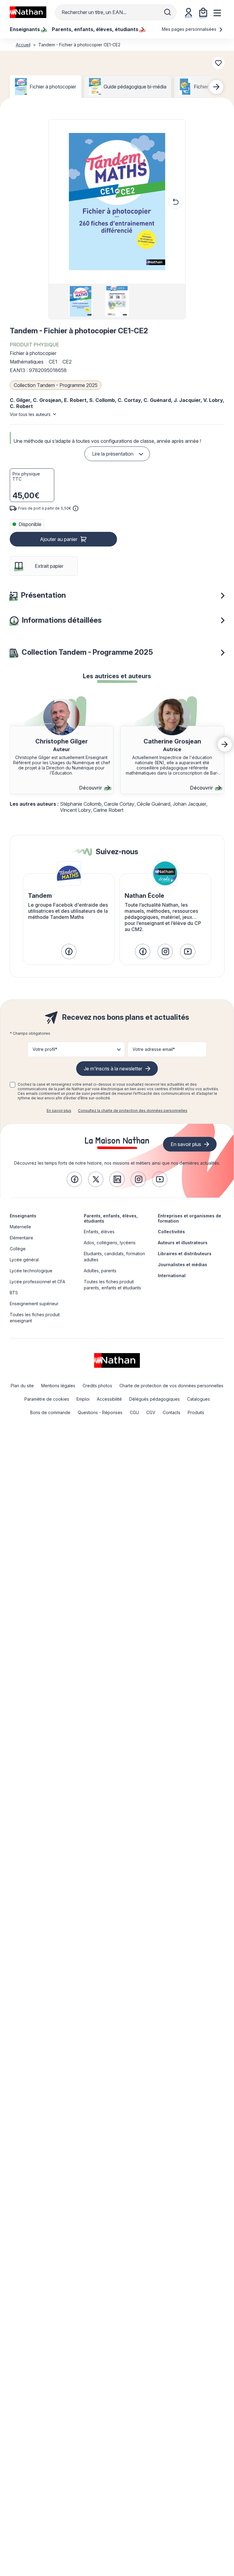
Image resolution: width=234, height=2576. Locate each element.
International (172, 1275)
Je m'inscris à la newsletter (113, 1069)
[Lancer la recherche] (168, 12)
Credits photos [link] (97, 1386)
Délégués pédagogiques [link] (154, 1399)
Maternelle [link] (20, 1227)
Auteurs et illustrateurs (183, 1243)
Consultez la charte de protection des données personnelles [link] (133, 1111)
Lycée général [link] (24, 1260)
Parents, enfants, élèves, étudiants (111, 1218)
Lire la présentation (113, 454)
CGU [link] (134, 1412)
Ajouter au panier (59, 539)
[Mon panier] (203, 12)
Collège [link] (18, 1249)
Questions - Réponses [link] (100, 1412)
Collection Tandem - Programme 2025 (56, 385)
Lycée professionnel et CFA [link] (37, 1282)
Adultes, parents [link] (100, 1271)
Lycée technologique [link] (31, 1271)
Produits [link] (196, 1412)
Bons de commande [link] (50, 1412)
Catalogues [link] (199, 1399)
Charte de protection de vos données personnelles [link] (171, 1386)
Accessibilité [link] (109, 1399)
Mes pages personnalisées (190, 29)
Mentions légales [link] (58, 1386)
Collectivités (171, 1232)
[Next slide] (216, 87)
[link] (69, 951)
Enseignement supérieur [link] (34, 1304)
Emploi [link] (83, 1399)
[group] (81, 301)
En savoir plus (59, 1111)
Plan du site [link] (22, 1386)
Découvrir (91, 788)
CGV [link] (151, 1412)
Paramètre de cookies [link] (47, 1399)
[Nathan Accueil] (28, 12)
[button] (117, 202)
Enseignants (23, 1216)
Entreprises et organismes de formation (190, 1218)
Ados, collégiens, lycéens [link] (110, 1243)
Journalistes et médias (183, 1265)
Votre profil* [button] (45, 1049)
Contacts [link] (172, 1412)
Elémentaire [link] (21, 1238)
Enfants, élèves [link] (99, 1232)
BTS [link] (14, 1293)
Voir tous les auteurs (30, 414)
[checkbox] (12, 1085)
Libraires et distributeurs (185, 1254)
